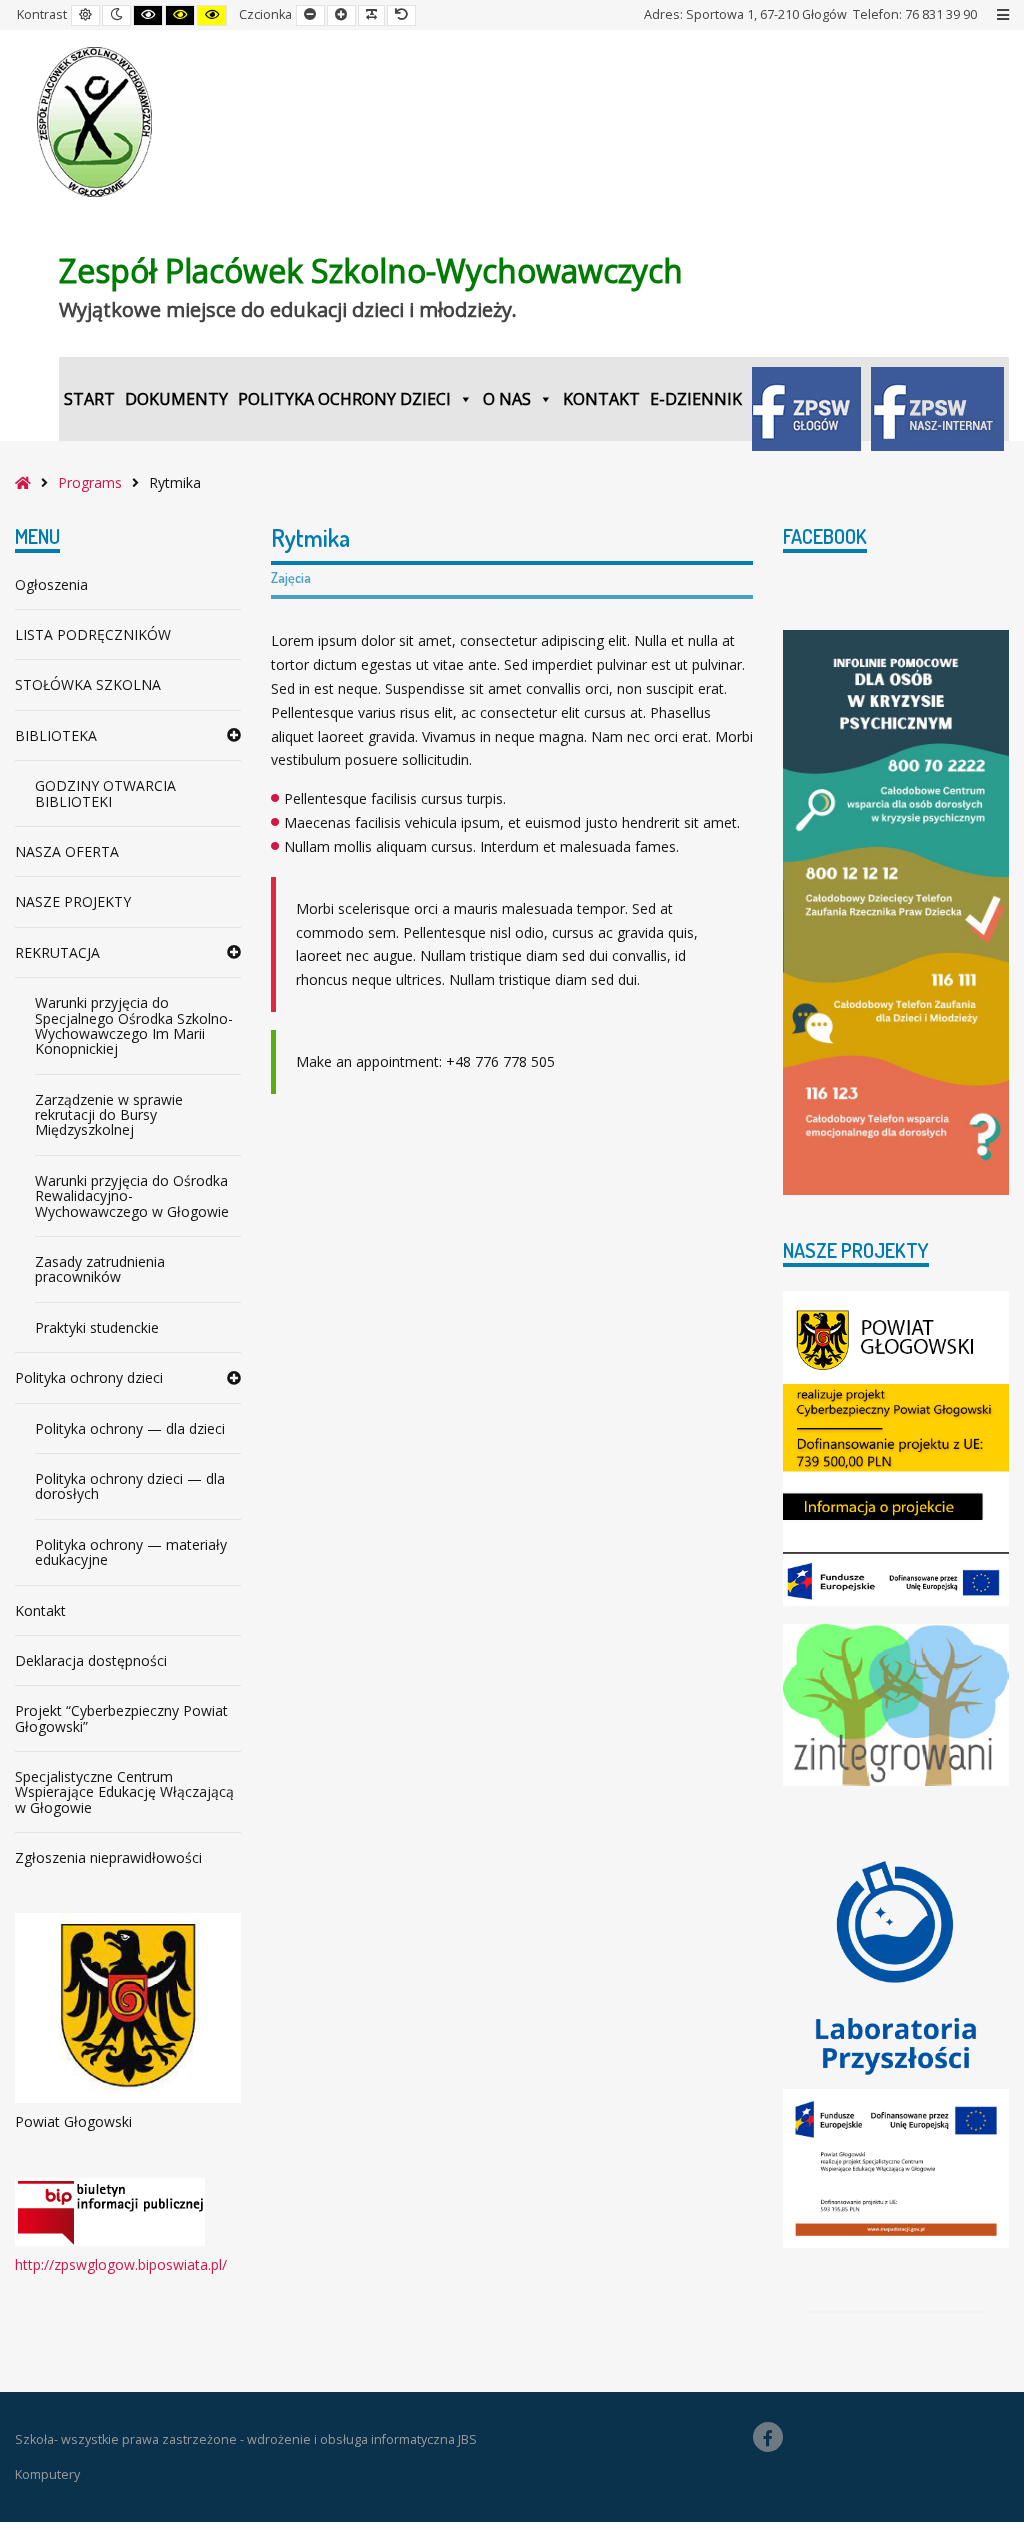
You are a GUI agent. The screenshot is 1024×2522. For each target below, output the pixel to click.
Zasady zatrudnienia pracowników (100, 1269)
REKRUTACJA (57, 952)
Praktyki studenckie (97, 1327)
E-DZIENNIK (696, 399)
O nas (507, 399)
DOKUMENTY (176, 399)
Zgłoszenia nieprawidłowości (108, 1857)
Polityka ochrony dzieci (344, 399)
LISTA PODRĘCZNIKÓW (93, 634)
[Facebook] (768, 2437)
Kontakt (601, 399)
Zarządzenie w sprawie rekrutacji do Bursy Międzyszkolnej (109, 1115)
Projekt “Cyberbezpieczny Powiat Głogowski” (121, 1718)
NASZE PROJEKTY (73, 901)
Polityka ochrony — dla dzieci (130, 1428)
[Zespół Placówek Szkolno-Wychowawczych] (95, 122)
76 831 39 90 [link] (941, 14)
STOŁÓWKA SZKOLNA (88, 684)
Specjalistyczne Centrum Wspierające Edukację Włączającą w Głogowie (124, 1792)
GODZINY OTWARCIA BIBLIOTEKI (105, 793)
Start (89, 399)
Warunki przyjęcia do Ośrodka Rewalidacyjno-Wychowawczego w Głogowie (132, 1196)
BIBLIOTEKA (56, 735)
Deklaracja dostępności (91, 1660)
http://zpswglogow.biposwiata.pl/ (121, 2264)
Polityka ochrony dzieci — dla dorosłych (130, 1486)
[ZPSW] (806, 399)
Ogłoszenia (51, 584)
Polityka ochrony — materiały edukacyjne (131, 1552)
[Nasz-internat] (937, 399)
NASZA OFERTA (67, 851)
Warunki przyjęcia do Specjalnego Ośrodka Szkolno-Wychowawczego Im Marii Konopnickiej (134, 1025)
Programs (90, 482)
